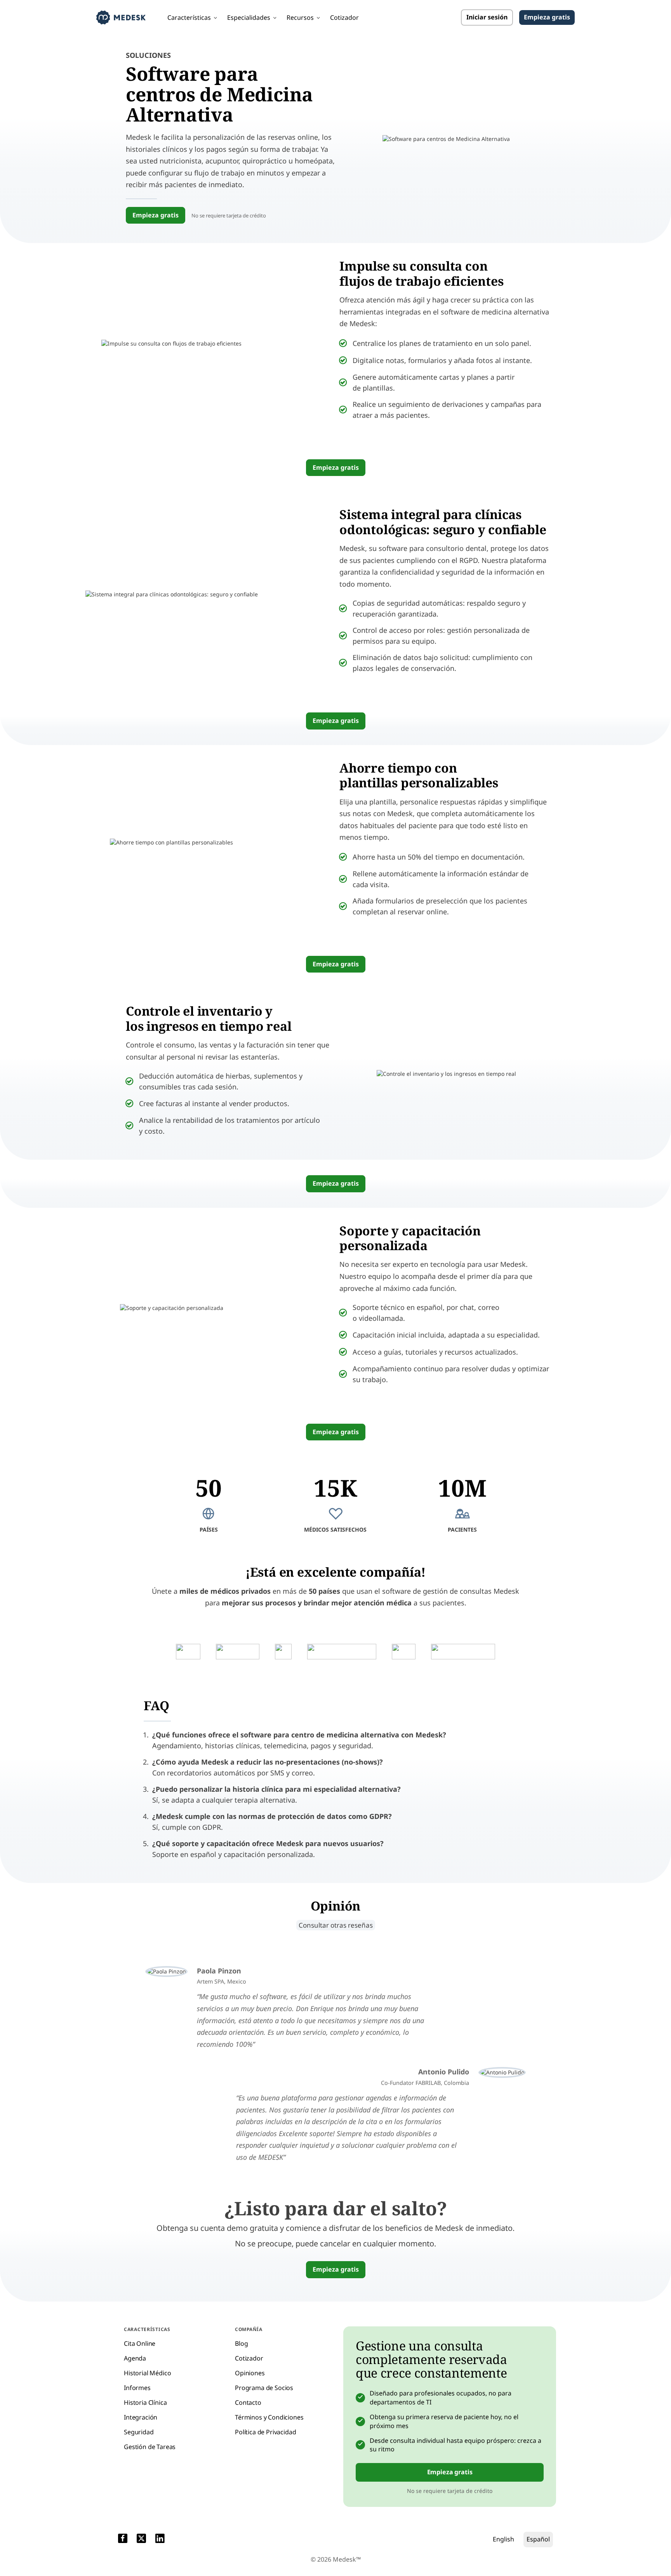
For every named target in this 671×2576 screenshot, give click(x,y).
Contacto (248, 2402)
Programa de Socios (264, 2388)
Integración (141, 2417)
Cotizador (344, 17)
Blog (241, 2343)
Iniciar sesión (487, 17)
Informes (137, 2388)
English (503, 2539)
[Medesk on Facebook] (123, 2540)
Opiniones (250, 2373)
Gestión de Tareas (150, 2447)
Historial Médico (147, 2373)
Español (538, 2539)
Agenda (135, 2358)
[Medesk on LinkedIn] (160, 2540)
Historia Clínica (145, 2402)
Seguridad (139, 2432)
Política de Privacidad (265, 2432)
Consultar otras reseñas (336, 1925)
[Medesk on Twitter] (141, 2540)
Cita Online (140, 2343)
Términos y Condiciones (269, 2417)
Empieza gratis (547, 17)
